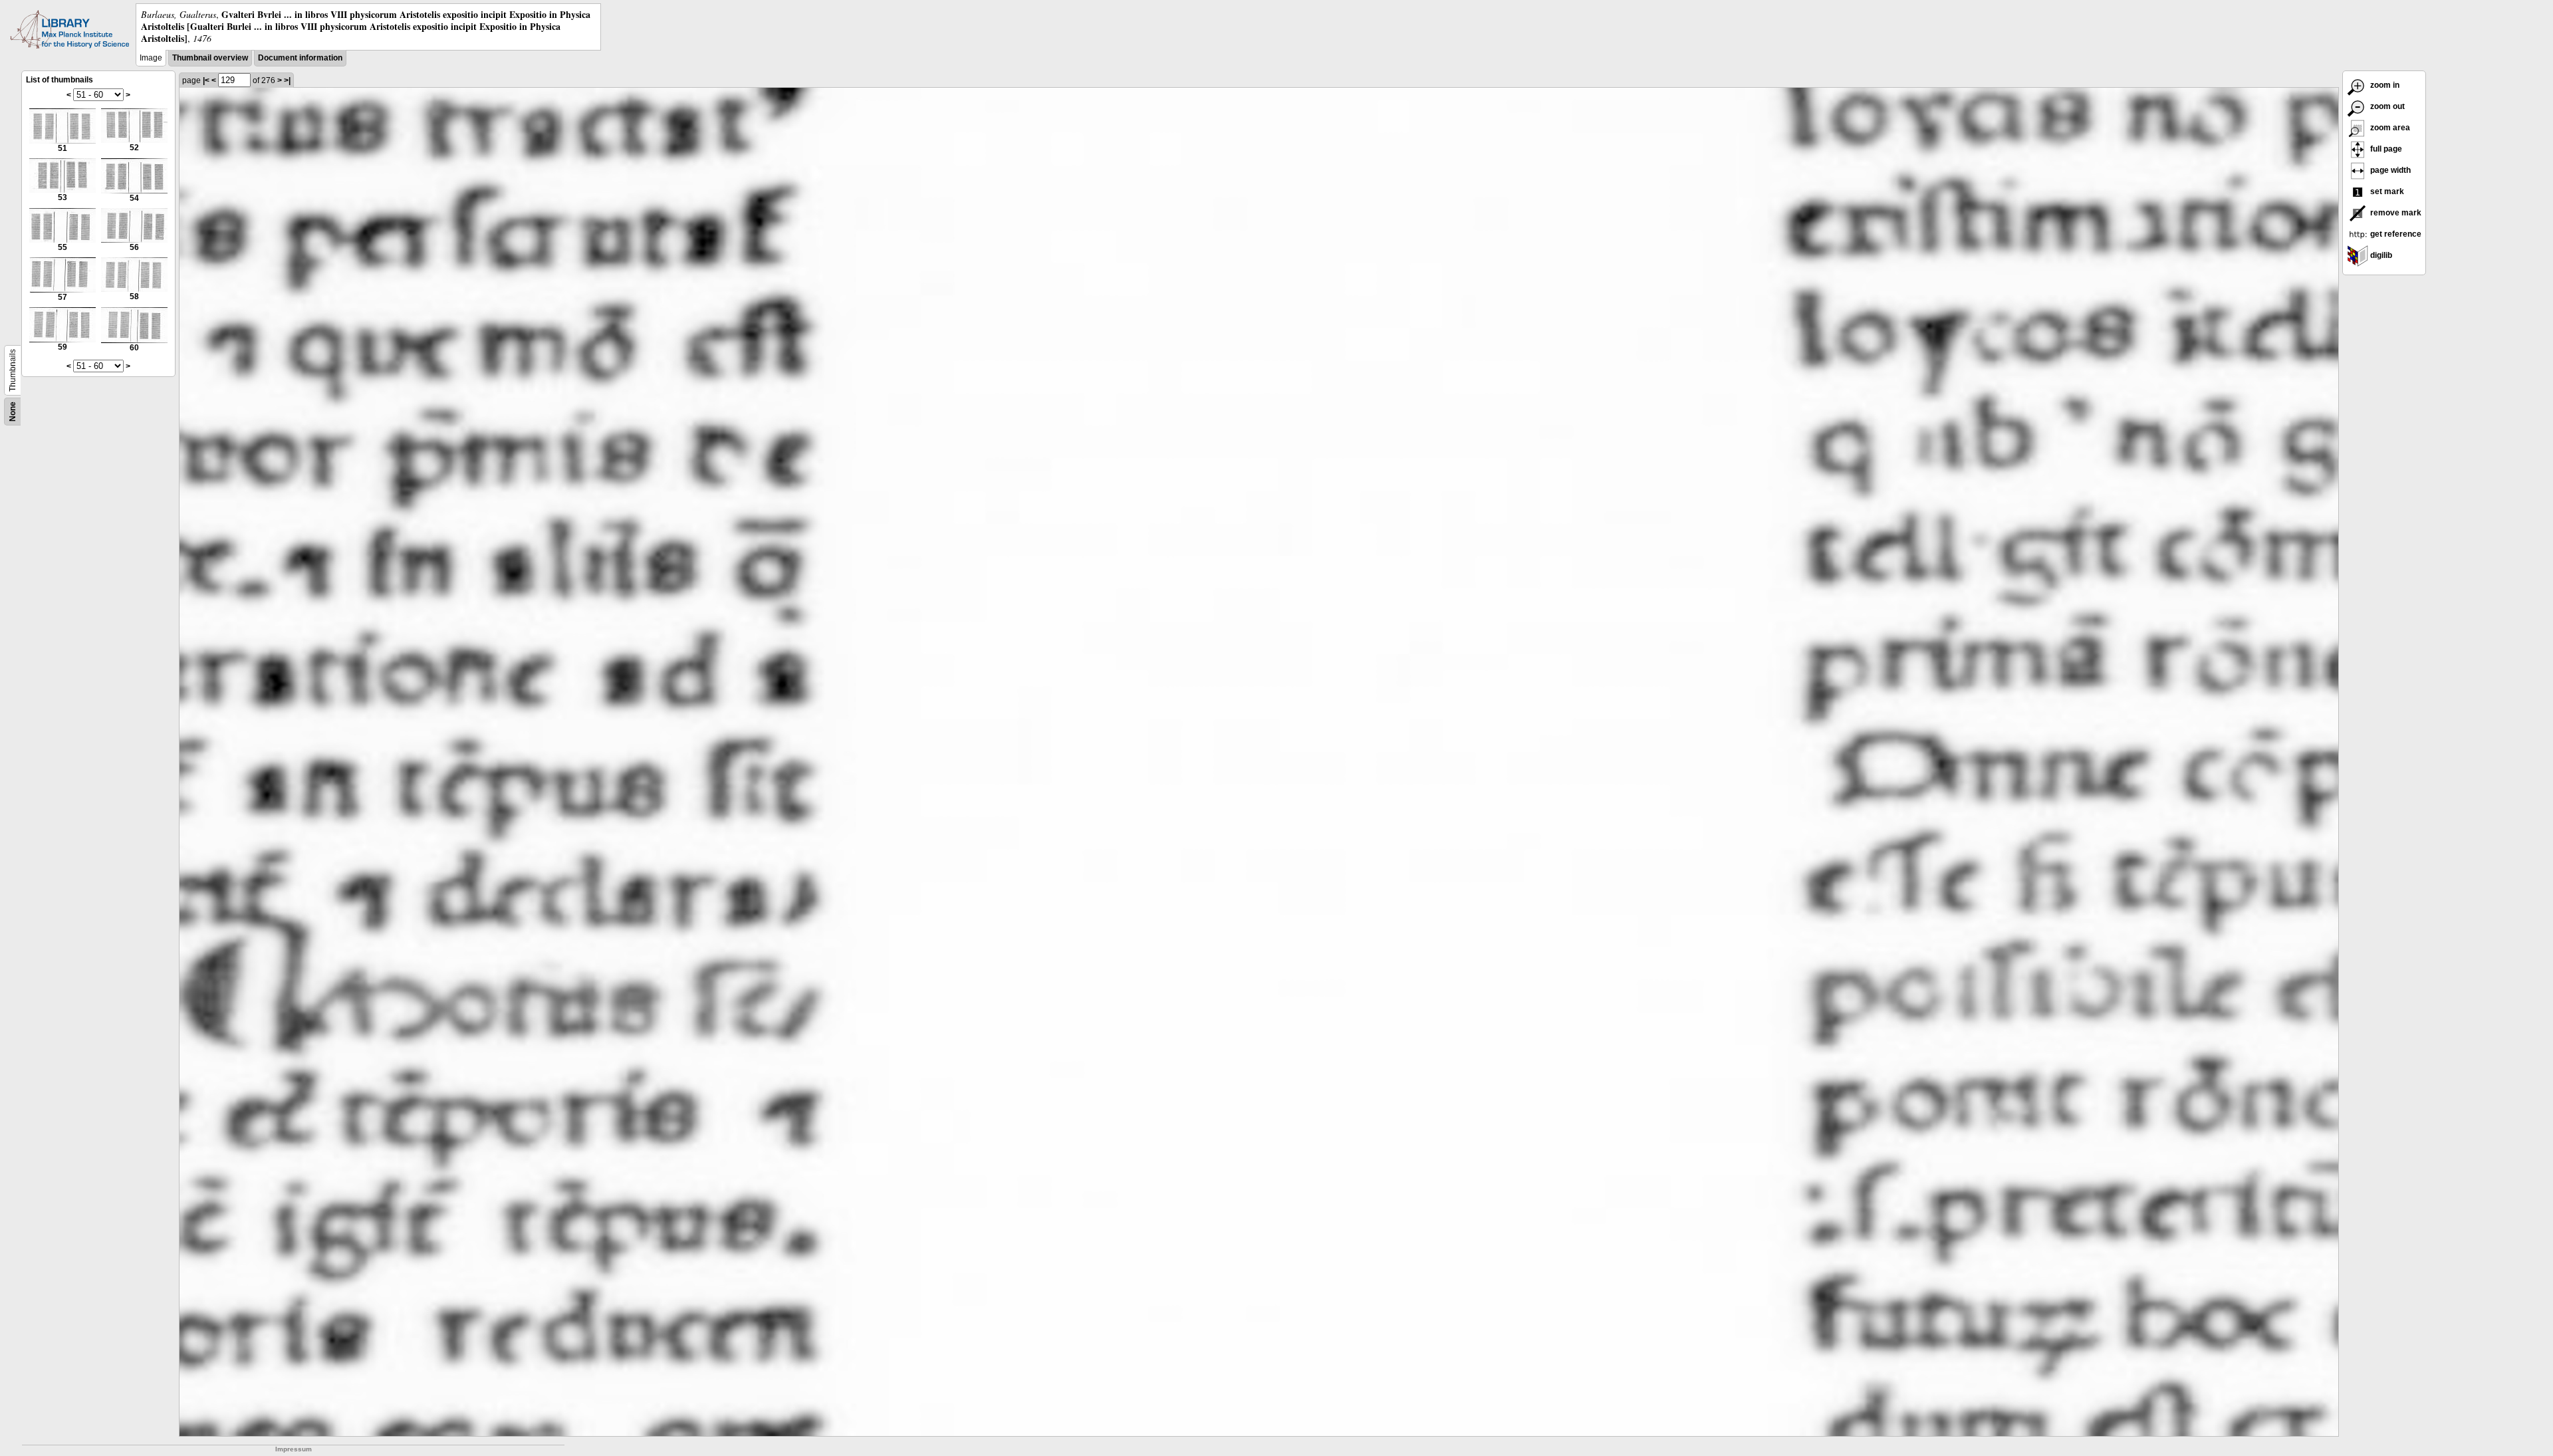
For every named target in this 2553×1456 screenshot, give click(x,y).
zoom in (2384, 85)
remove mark (2395, 213)
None (13, 412)
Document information (300, 58)
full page (2385, 149)
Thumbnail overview (210, 58)
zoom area (2389, 128)
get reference (2395, 234)
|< (206, 80)
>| (287, 80)
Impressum (294, 1449)
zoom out (2386, 106)
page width (2389, 170)
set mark (2386, 191)
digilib (2380, 255)
